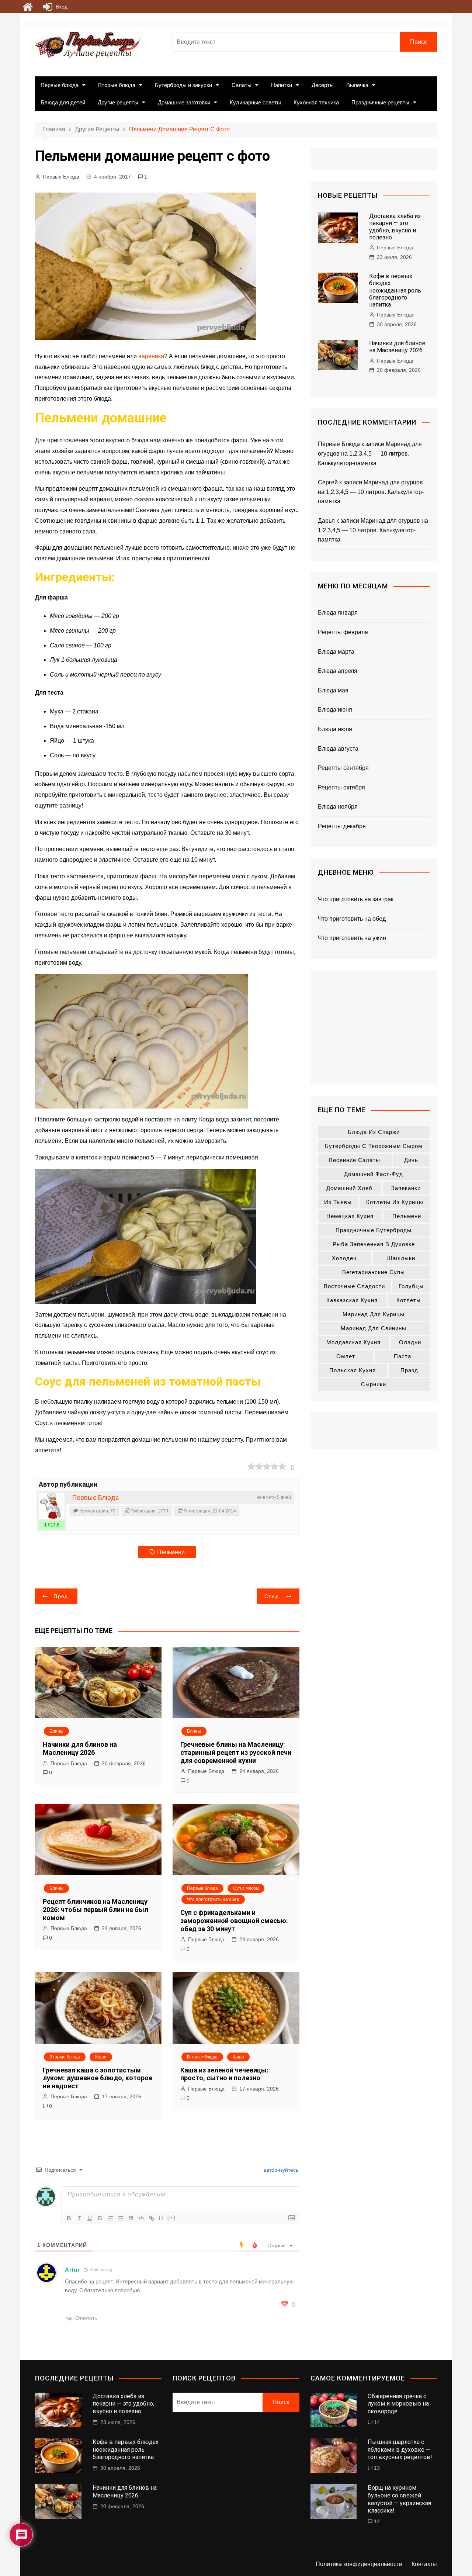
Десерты (323, 85)
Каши (101, 2057)
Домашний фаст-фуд (374, 1174)
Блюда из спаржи (374, 1132)
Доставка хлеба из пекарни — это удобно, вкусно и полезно (395, 227)
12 (377, 2521)
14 (377, 2422)
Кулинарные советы (255, 102)
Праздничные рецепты (380, 102)
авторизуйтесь (280, 2170)
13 (377, 2468)
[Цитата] (131, 2218)
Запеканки (406, 1188)
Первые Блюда (61, 177)
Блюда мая (333, 690)
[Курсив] (79, 2218)
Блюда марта (336, 652)
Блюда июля (335, 729)
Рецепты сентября (343, 768)
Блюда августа (338, 749)
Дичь (411, 1160)
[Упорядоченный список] (110, 2218)
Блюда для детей (63, 102)
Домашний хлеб (349, 1188)
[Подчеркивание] (90, 2218)
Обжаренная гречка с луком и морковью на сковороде (398, 2404)
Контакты (424, 2564)
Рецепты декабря (342, 826)
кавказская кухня (352, 1300)
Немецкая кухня (350, 1216)
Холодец (344, 1258)
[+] (171, 2218)
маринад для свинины (374, 1328)
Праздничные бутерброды (374, 1230)
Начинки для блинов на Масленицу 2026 (80, 1748)
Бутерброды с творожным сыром (374, 1146)
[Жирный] (69, 2218)
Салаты (242, 85)
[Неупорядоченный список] (121, 2218)
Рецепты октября (341, 787)
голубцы (411, 1286)
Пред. (62, 1596)
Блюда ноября (338, 807)
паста (402, 1356)
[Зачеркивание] (100, 2218)
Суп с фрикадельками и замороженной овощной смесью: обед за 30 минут (234, 1920)
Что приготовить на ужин (352, 938)
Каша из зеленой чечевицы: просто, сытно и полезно (224, 2074)
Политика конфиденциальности (359, 2564)
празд (409, 1370)
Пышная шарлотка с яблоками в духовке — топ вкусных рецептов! (400, 2450)
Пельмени (171, 1552)
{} (161, 2218)
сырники (374, 1384)
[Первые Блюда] (52, 1506)
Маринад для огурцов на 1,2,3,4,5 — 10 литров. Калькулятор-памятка (370, 453)
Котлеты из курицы (395, 1202)
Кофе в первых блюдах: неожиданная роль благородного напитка (395, 290)
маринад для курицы (374, 1314)
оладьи (410, 1342)
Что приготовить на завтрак (356, 899)
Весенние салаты (355, 1160)
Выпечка (357, 85)
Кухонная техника (316, 102)
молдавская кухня (353, 1342)
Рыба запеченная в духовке (374, 1244)
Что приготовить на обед (213, 1899)
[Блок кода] (141, 2218)
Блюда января (338, 613)
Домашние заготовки (184, 102)
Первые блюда (60, 85)
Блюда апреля (338, 671)
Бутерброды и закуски (183, 85)
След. (273, 1596)
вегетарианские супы (374, 1272)
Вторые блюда (117, 85)
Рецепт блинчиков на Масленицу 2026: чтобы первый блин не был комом (96, 1909)
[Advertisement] (374, 1027)
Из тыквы (338, 1202)
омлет (346, 1356)
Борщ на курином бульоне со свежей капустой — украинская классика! (399, 2499)
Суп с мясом (246, 1888)
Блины (56, 1731)
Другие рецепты (118, 102)
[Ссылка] (152, 2218)
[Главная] (28, 7)
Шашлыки (401, 1258)
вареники (151, 356)
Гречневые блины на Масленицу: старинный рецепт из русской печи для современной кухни (236, 1752)
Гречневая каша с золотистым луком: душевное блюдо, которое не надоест (98, 2078)
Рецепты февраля (343, 632)
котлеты (409, 1300)
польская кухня (353, 1370)
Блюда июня (335, 710)
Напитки (282, 85)
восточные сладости (354, 1286)
